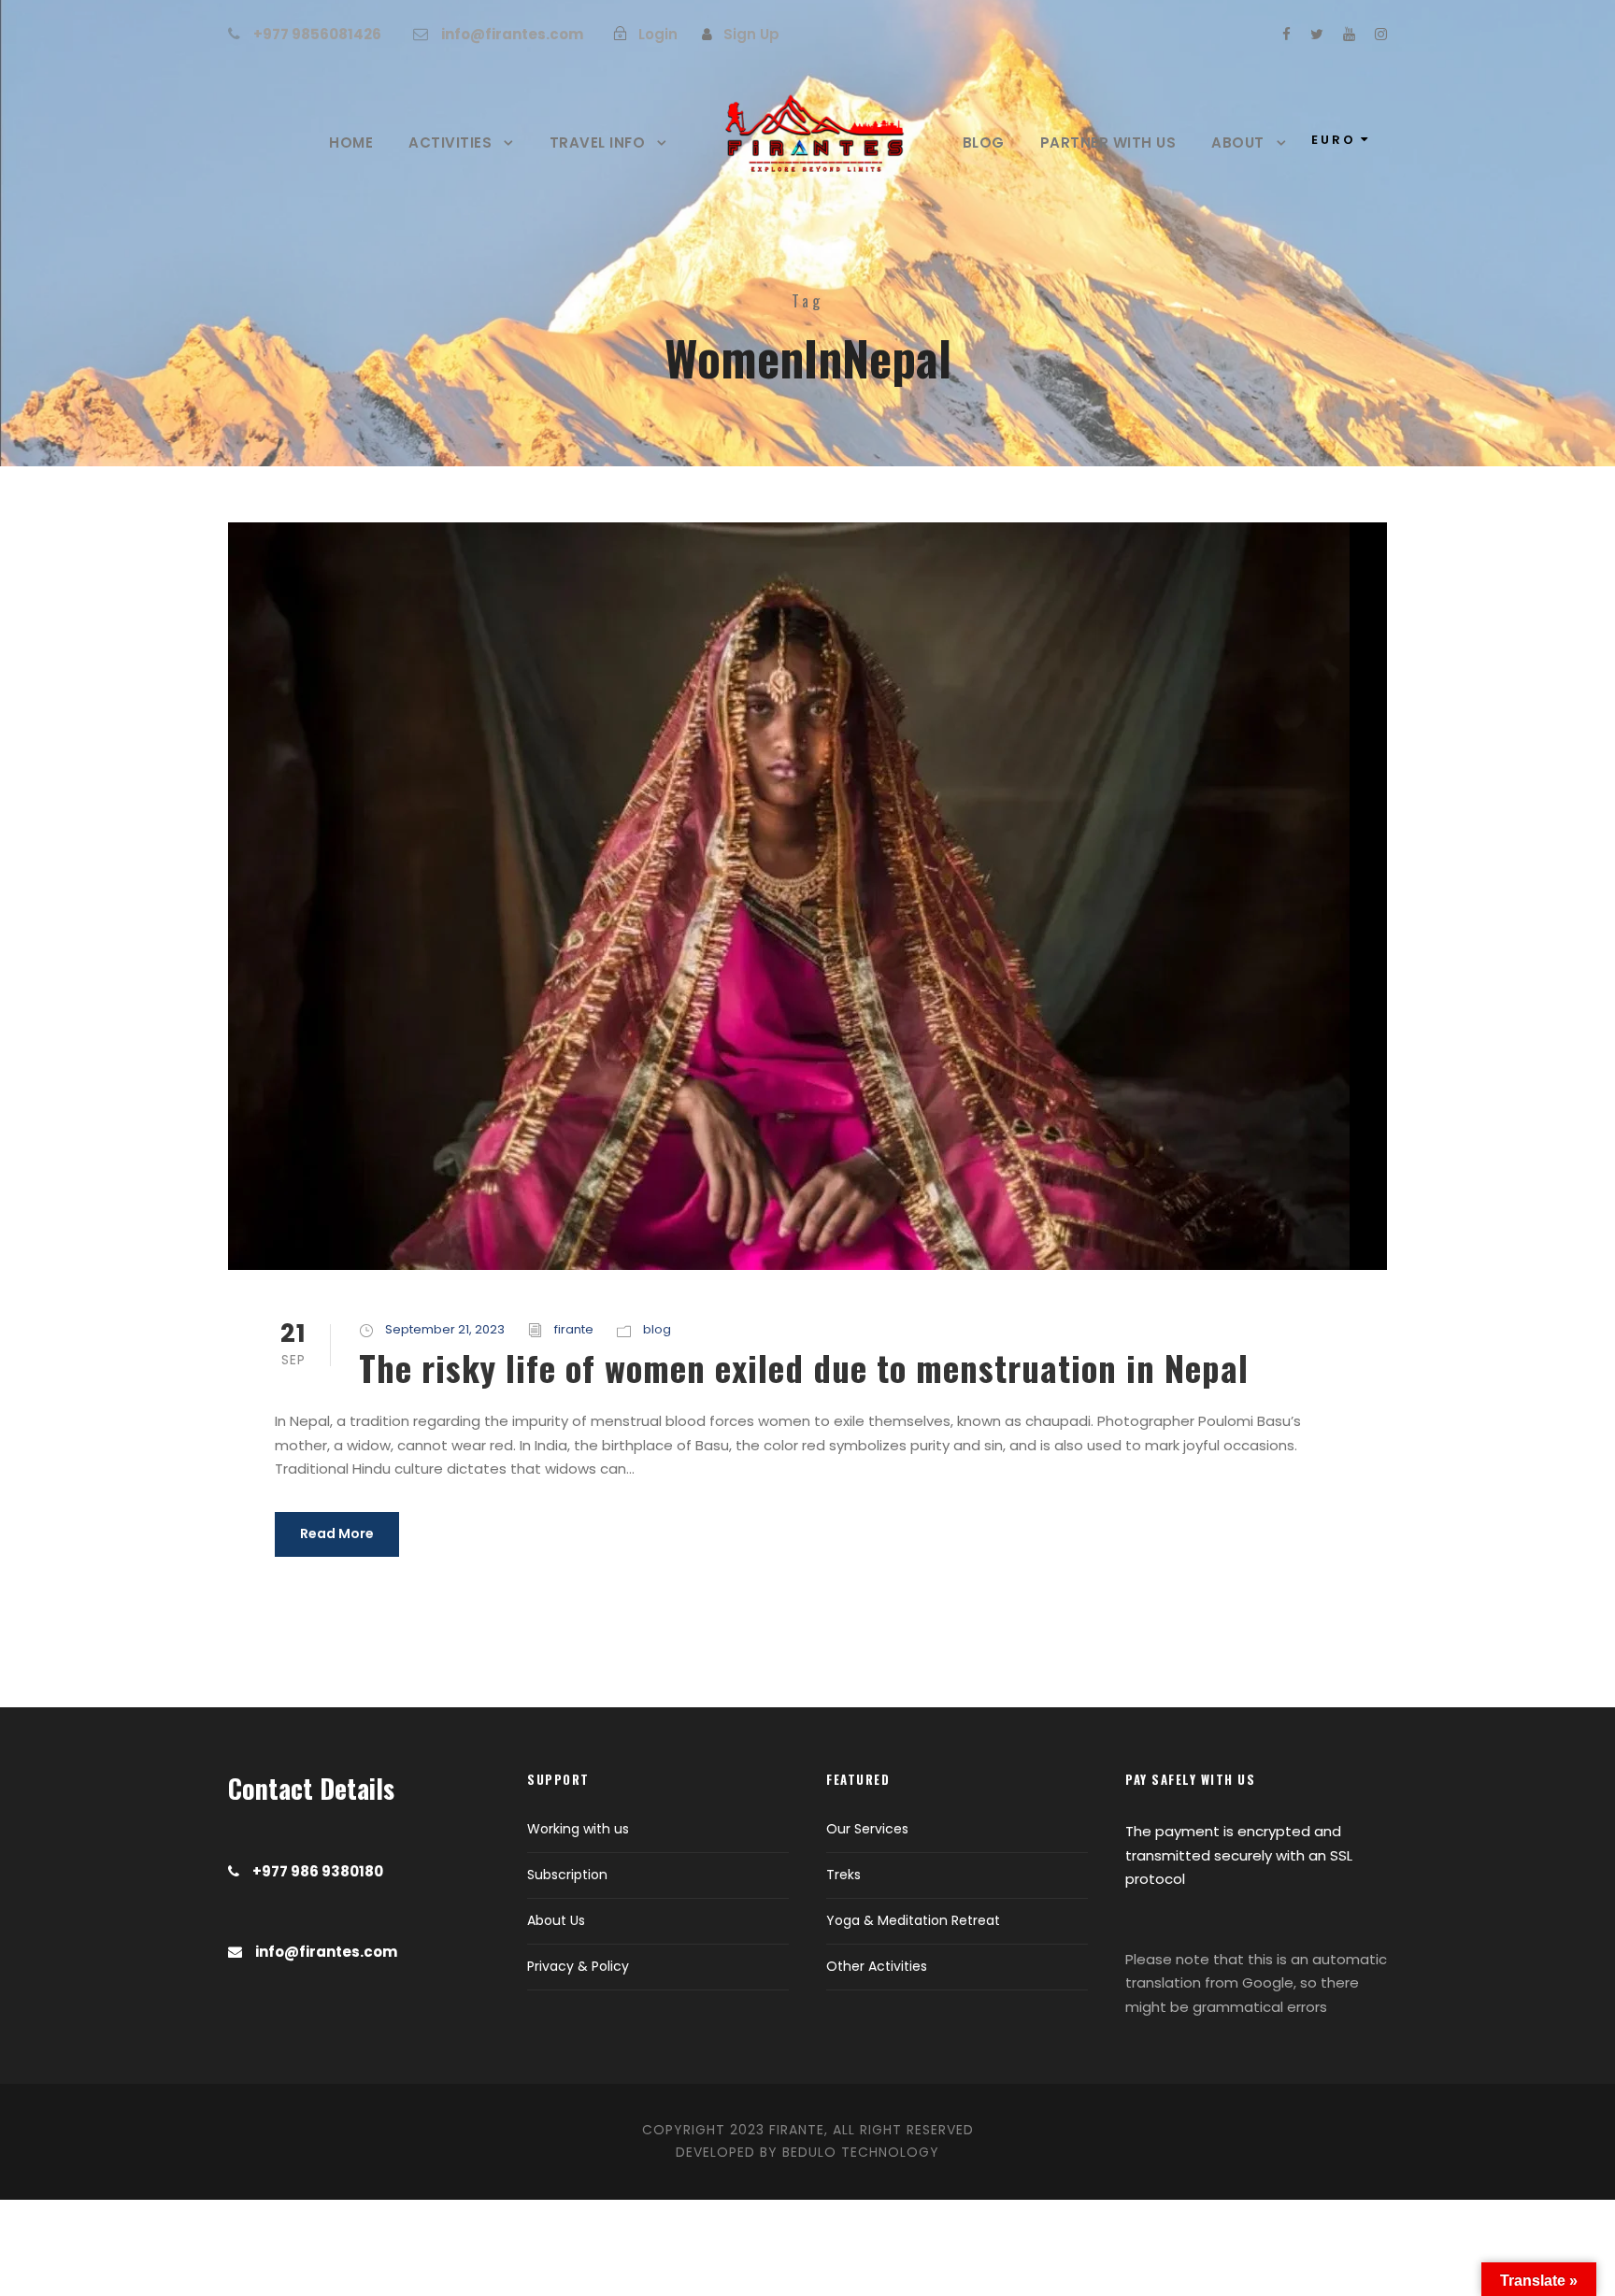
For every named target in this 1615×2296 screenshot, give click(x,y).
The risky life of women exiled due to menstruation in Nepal (804, 1368)
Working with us (578, 1829)
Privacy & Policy (578, 1966)
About (1238, 143)
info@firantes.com (512, 34)
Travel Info (598, 143)
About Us (556, 1920)
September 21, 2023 (445, 1329)
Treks (843, 1875)
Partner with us (1108, 143)
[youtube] (1349, 34)
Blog (984, 143)
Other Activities (877, 1966)
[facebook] (1286, 34)
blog (657, 1329)
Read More (337, 1533)
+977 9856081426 (317, 34)
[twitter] (1317, 34)
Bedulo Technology (861, 2152)
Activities (450, 143)
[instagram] (1381, 34)
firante (574, 1329)
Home (351, 143)
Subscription (567, 1875)
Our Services (867, 1829)
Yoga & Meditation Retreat (913, 1920)
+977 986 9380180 (318, 1871)
